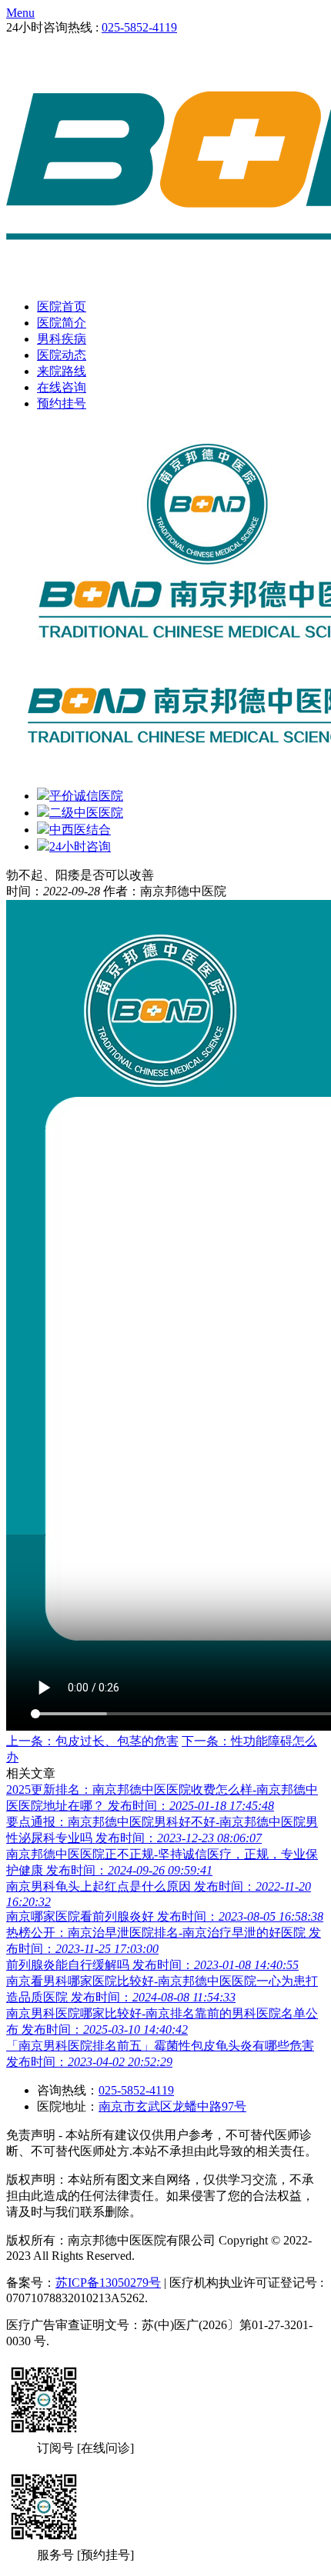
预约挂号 (62, 403)
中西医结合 (80, 830)
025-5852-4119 (139, 27)
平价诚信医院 (86, 796)
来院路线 (62, 371)
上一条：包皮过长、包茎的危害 (92, 1741)
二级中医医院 (86, 813)
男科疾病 (62, 339)
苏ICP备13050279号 (108, 2283)
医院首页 (62, 307)
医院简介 (62, 323)
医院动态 (62, 355)
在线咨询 (62, 387)
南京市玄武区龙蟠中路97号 (172, 2106)
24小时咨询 (80, 846)
